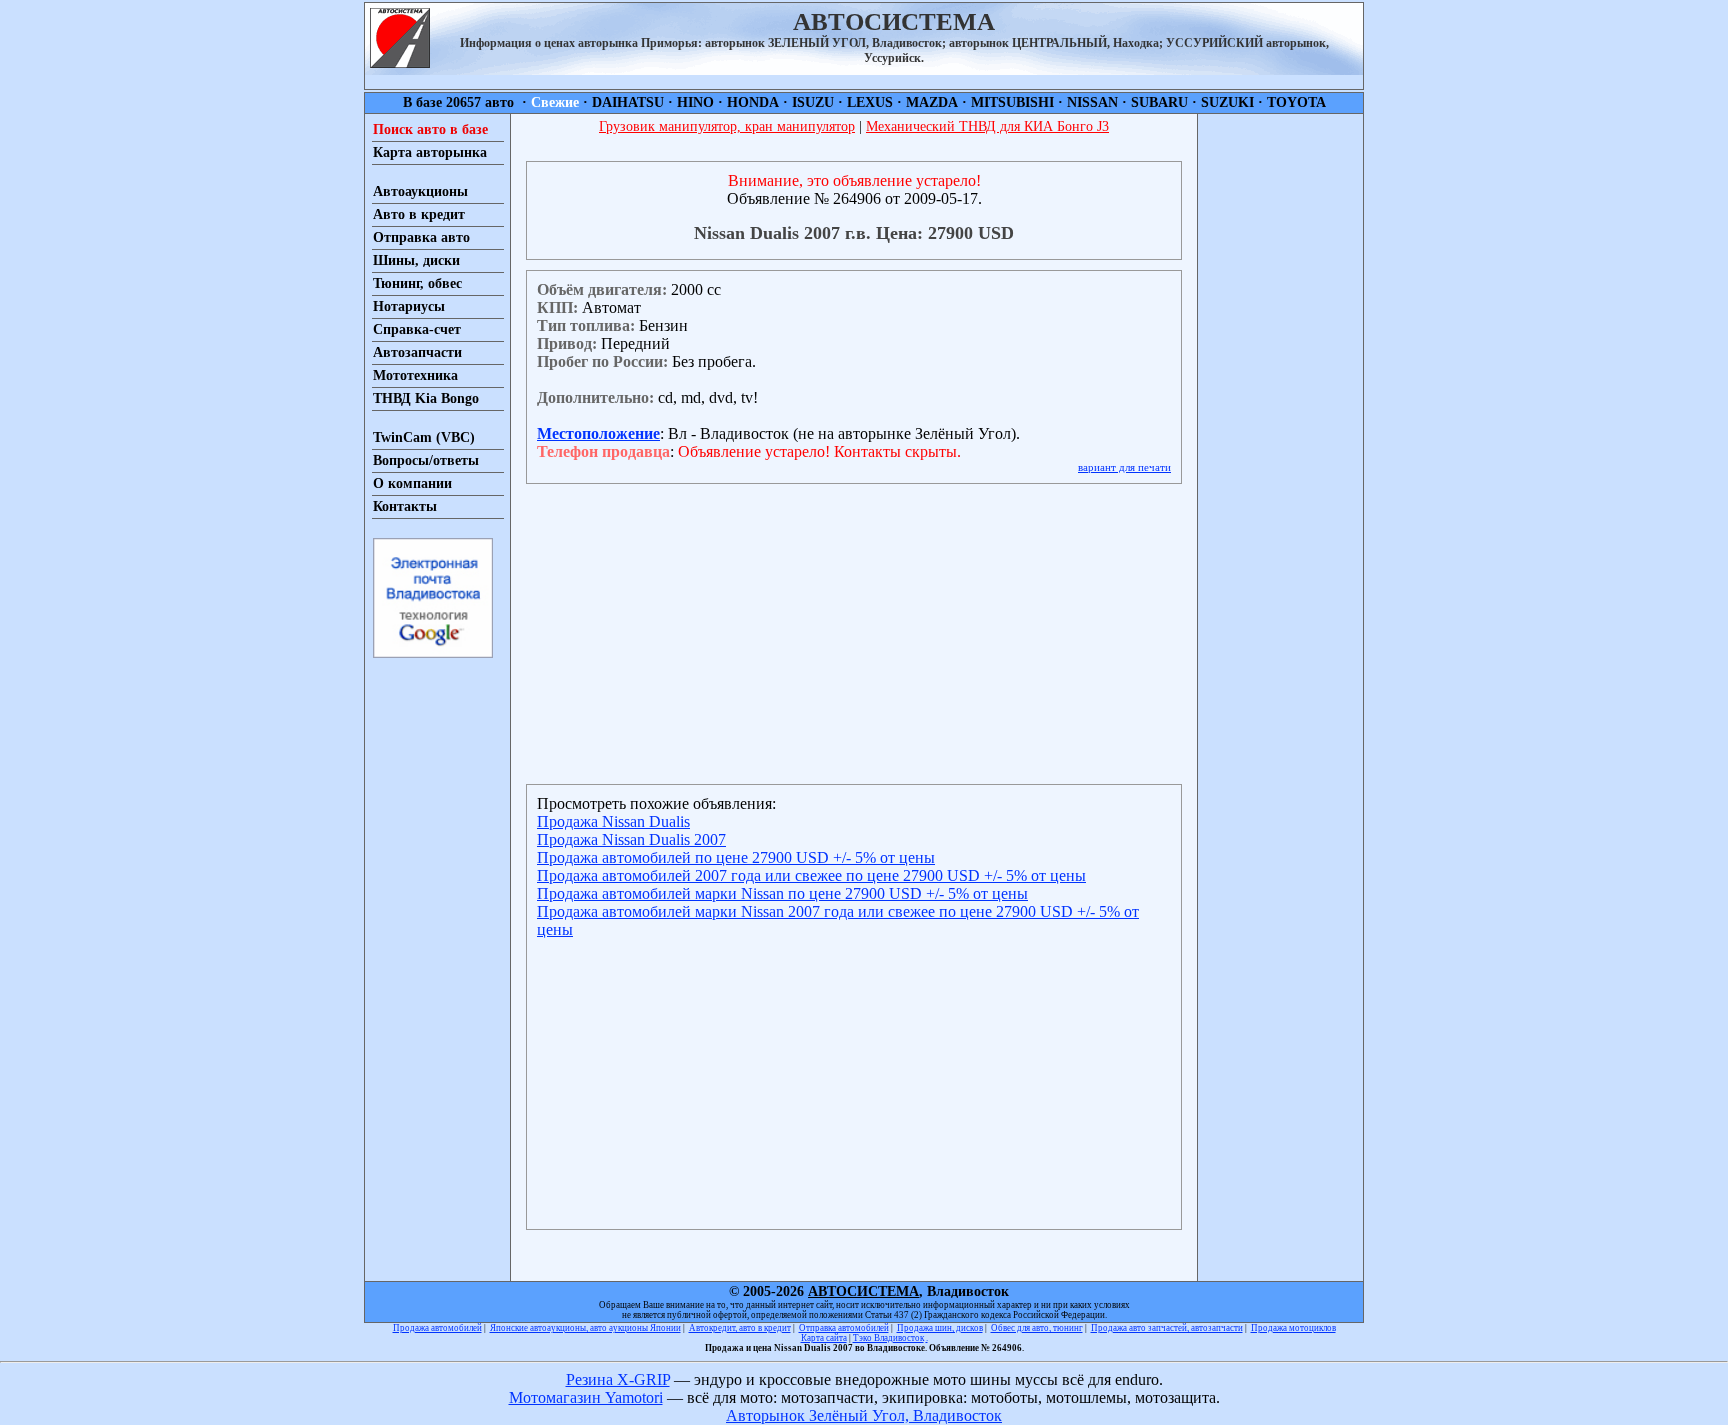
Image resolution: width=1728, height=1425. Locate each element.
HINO (695, 102)
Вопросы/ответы (426, 460)
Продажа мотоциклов (1293, 1328)
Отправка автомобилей (844, 1328)
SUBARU (1159, 102)
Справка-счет (417, 329)
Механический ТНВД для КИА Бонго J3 (987, 126)
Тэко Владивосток (888, 1338)
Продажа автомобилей (437, 1328)
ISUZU (813, 102)
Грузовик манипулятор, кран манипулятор (727, 126)
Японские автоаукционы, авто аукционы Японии (585, 1328)
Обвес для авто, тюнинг (1037, 1328)
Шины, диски (416, 260)
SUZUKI (1227, 102)
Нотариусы (409, 306)
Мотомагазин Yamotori (586, 1397)
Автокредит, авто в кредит (740, 1328)
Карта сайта (824, 1338)
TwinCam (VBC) (424, 437)
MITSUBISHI (1012, 102)
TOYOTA (1296, 102)
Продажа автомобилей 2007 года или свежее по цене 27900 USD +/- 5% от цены (811, 875)
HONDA (753, 102)
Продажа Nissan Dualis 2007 (631, 839)
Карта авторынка (430, 152)
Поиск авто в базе (430, 129)
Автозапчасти (417, 352)
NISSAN (1092, 102)
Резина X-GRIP (618, 1379)
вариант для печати (1124, 467)
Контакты (405, 506)
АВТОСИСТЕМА (863, 1291)
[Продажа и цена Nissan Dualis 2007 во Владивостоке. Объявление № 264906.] (400, 62)
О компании (412, 483)
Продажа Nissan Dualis (613, 821)
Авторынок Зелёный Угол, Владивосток (864, 1415)
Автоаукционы (420, 191)
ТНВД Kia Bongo (426, 398)
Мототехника (415, 375)
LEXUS (870, 102)
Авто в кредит (419, 214)
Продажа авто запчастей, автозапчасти (1167, 1328)
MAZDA (932, 102)
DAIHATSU (628, 102)
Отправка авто (421, 237)
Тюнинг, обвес (417, 283)
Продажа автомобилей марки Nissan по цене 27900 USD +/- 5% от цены (782, 893)
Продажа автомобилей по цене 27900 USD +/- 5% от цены (736, 857)
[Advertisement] (1280, 414)
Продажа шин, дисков (940, 1328)
